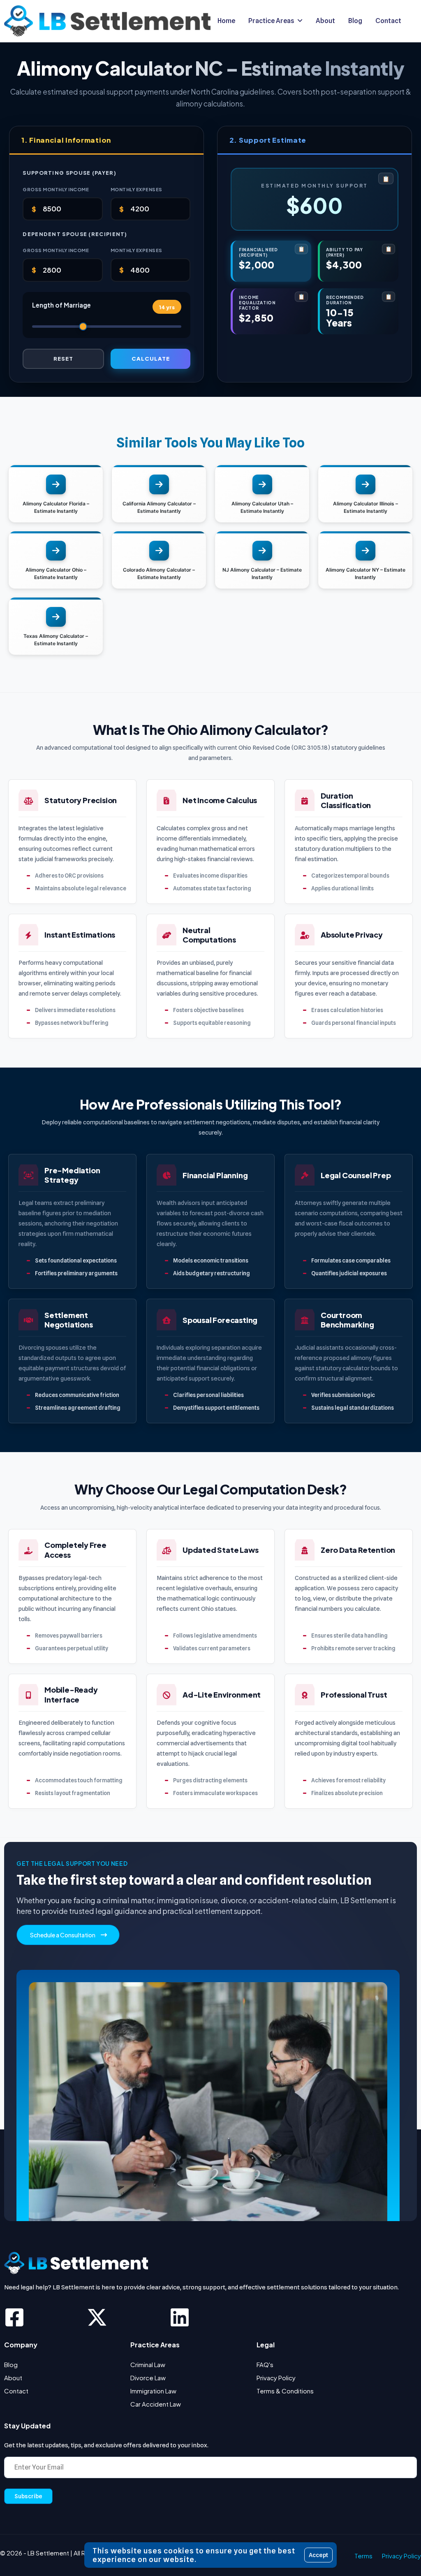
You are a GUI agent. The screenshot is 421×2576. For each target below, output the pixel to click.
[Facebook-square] (14, 2317)
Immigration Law (153, 2391)
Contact (16, 2391)
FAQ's (265, 2364)
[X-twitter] (97, 2317)
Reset (63, 358)
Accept (318, 2555)
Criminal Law (148, 2364)
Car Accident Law (156, 2404)
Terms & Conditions (285, 2391)
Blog (11, 2364)
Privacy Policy (276, 2378)
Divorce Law (148, 2378)
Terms (363, 2556)
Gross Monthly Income (56, 189)
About (13, 2378)
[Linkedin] (180, 2317)
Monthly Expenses (136, 189)
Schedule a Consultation (63, 1935)
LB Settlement (48, 2553)
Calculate (151, 358)
